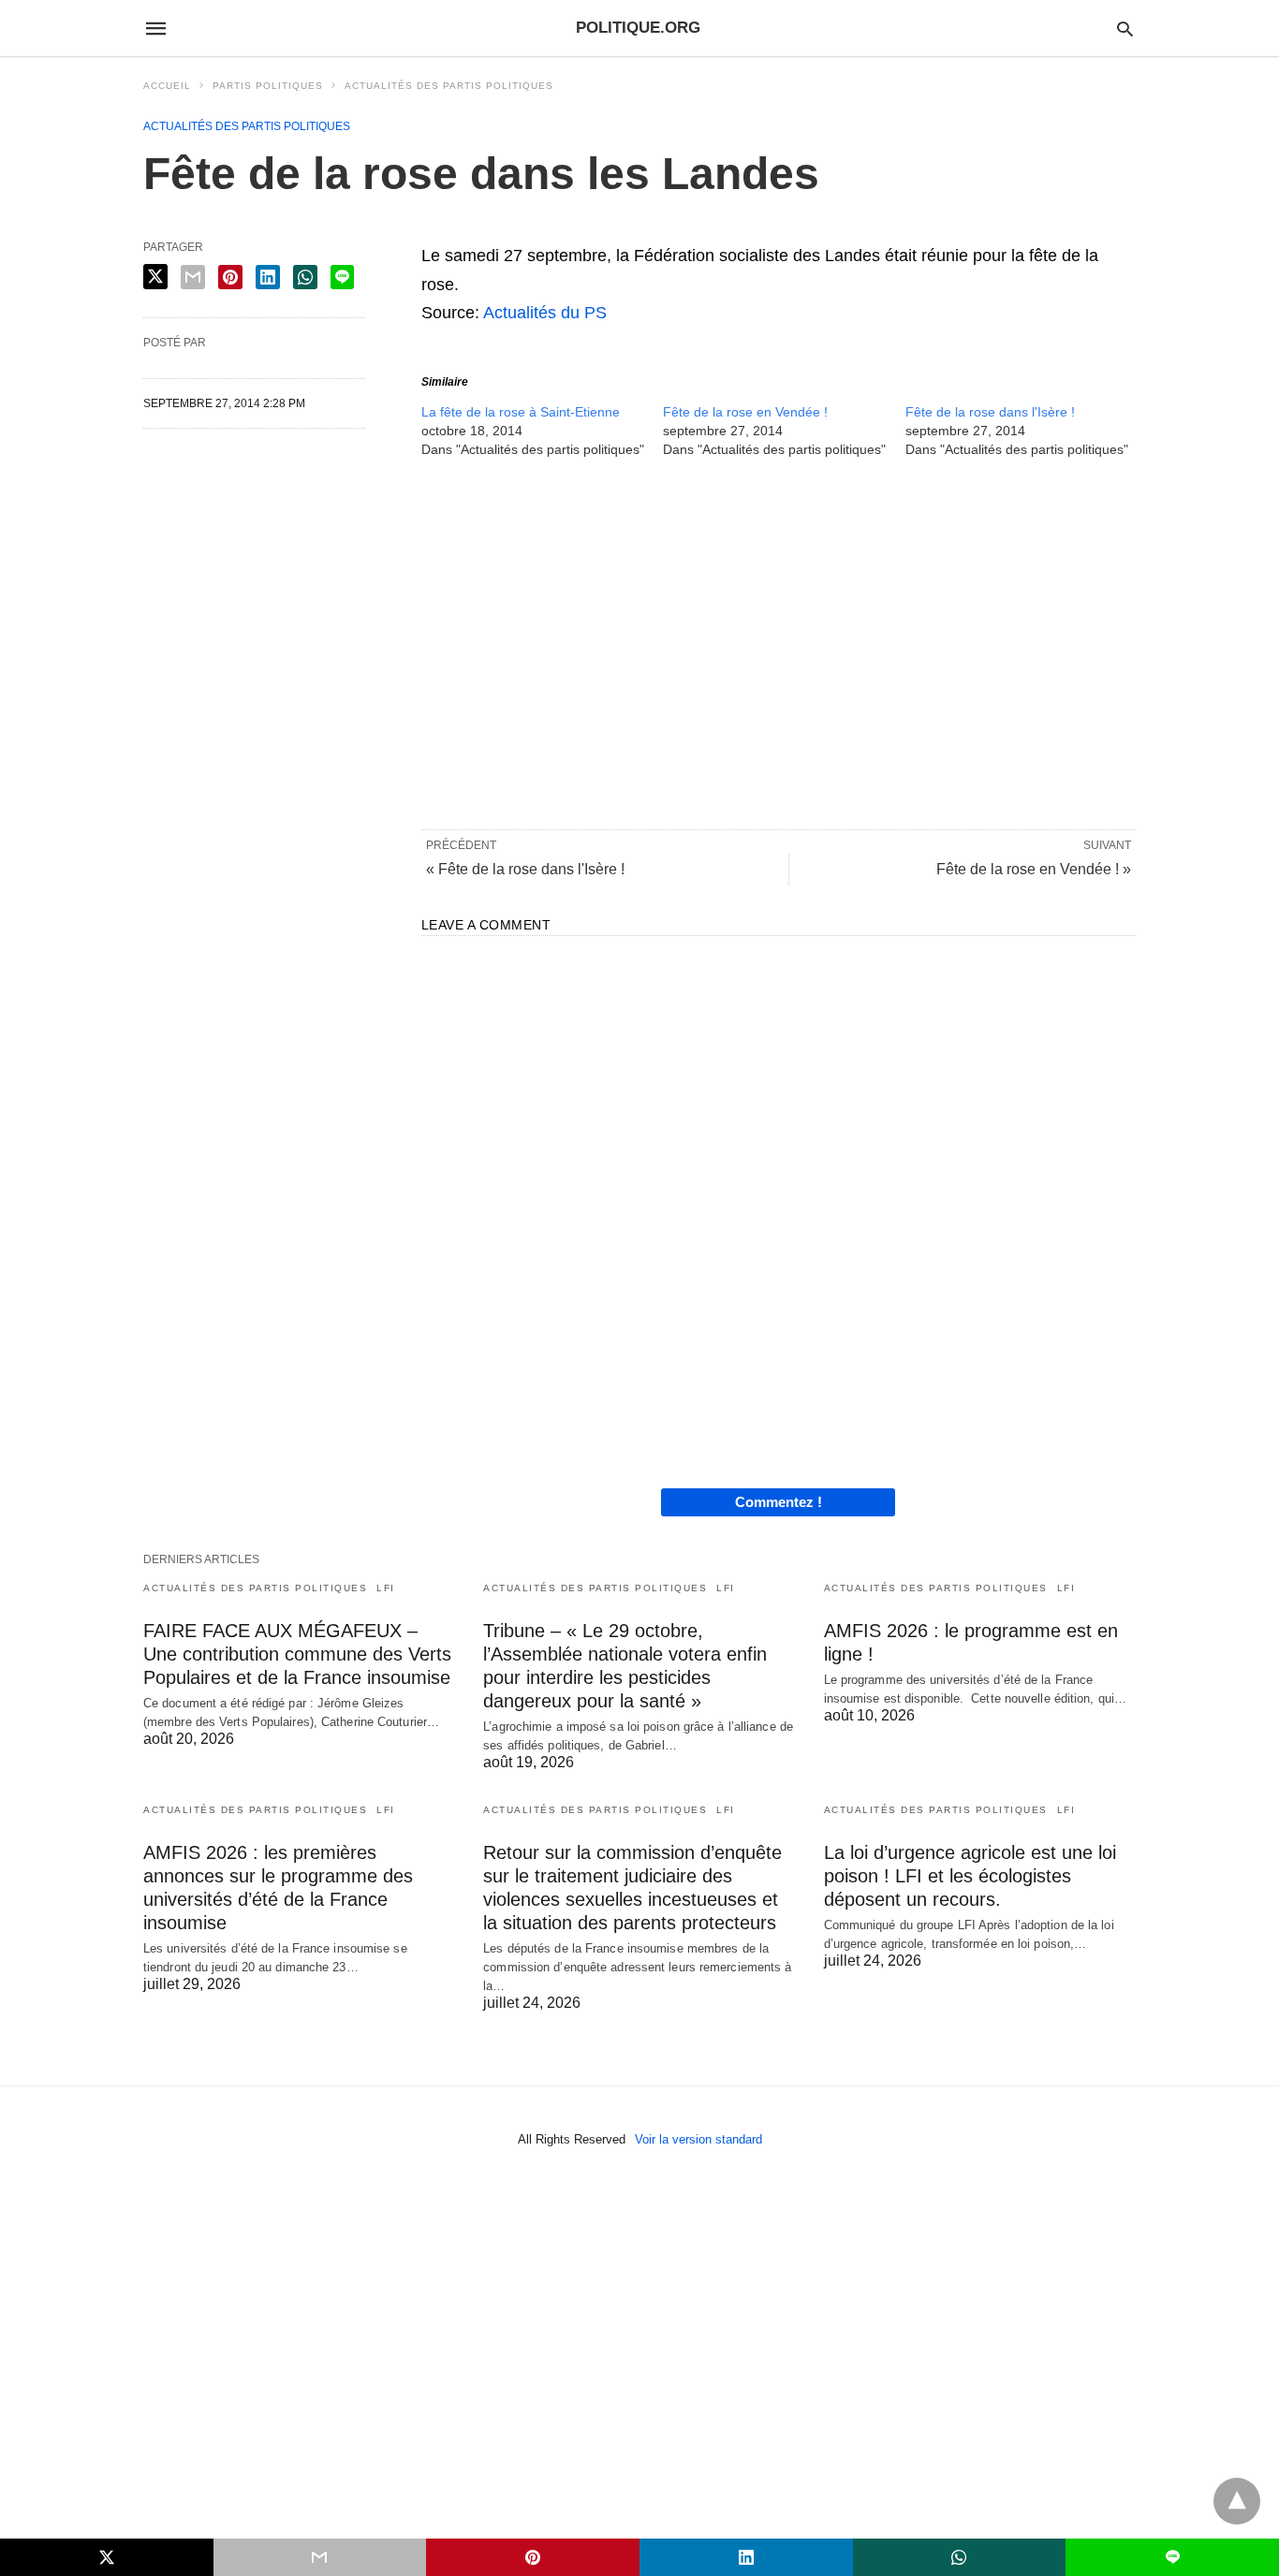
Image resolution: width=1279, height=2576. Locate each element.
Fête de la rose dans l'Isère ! (990, 412)
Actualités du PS (545, 313)
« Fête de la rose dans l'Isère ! (525, 869)
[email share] (193, 277)
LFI (386, 1588)
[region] (779, 642)
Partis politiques (268, 86)
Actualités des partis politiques (449, 86)
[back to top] (1237, 2501)
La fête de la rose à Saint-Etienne (521, 412)
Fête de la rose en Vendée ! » (1034, 869)
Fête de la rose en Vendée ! (745, 412)
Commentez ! (779, 1502)
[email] (320, 2557)
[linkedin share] (268, 277)
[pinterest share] (230, 277)
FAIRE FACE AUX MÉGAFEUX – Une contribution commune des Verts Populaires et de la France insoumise (297, 1654)
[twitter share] (155, 277)
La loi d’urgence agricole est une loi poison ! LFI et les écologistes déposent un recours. (970, 1876)
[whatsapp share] (305, 277)
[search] (1125, 29)
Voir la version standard (698, 2139)
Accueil (167, 86)
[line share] (342, 277)
